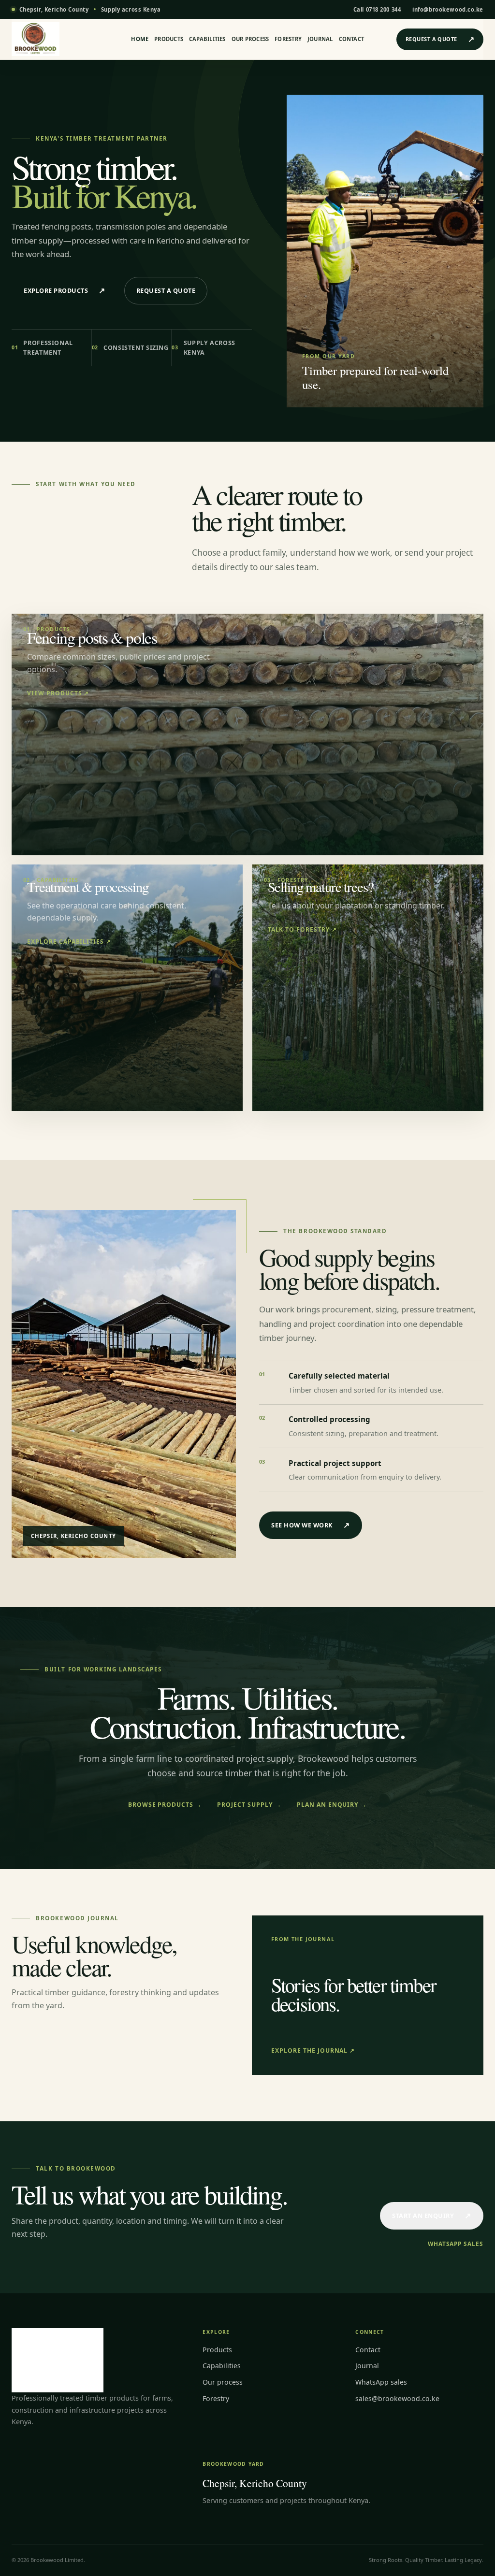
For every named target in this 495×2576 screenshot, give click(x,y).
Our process (250, 39)
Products (169, 39)
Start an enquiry (432, 2216)
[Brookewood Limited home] (52, 39)
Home (140, 39)
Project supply (249, 1805)
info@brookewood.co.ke (448, 9)
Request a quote (440, 39)
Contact (352, 39)
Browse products (165, 1805)
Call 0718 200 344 (377, 9)
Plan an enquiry (332, 1805)
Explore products (65, 290)
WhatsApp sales (456, 2244)
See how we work (311, 1525)
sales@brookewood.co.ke (397, 2398)
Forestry (288, 39)
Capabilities (207, 39)
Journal (320, 39)
